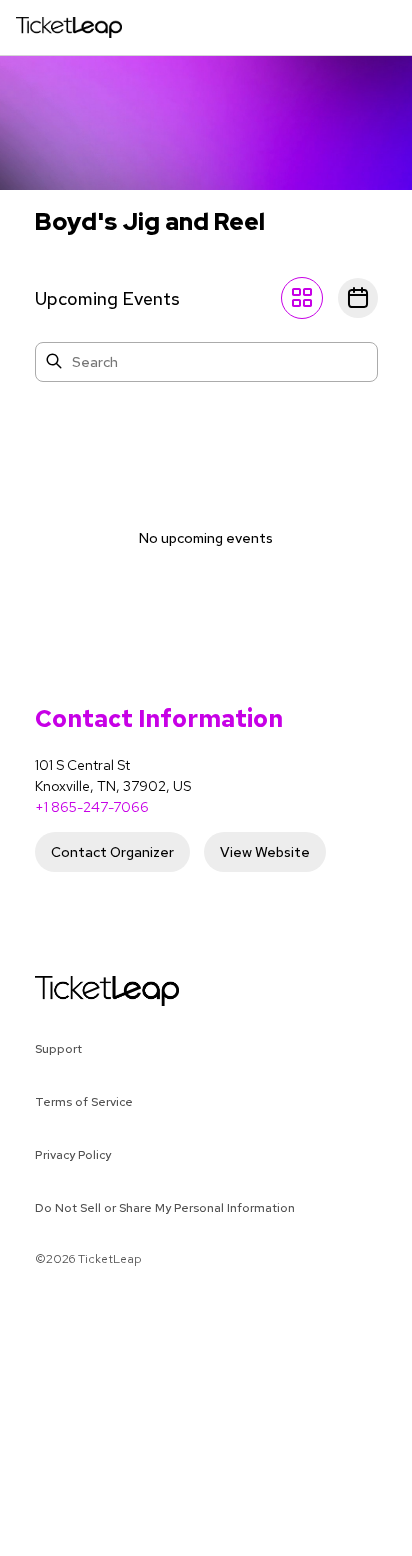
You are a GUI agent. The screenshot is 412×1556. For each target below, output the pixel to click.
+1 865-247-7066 (92, 807)
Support (58, 1049)
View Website (265, 852)
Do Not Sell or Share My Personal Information (165, 1208)
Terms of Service (84, 1102)
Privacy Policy (73, 1155)
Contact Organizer (112, 852)
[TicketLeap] (81, 991)
